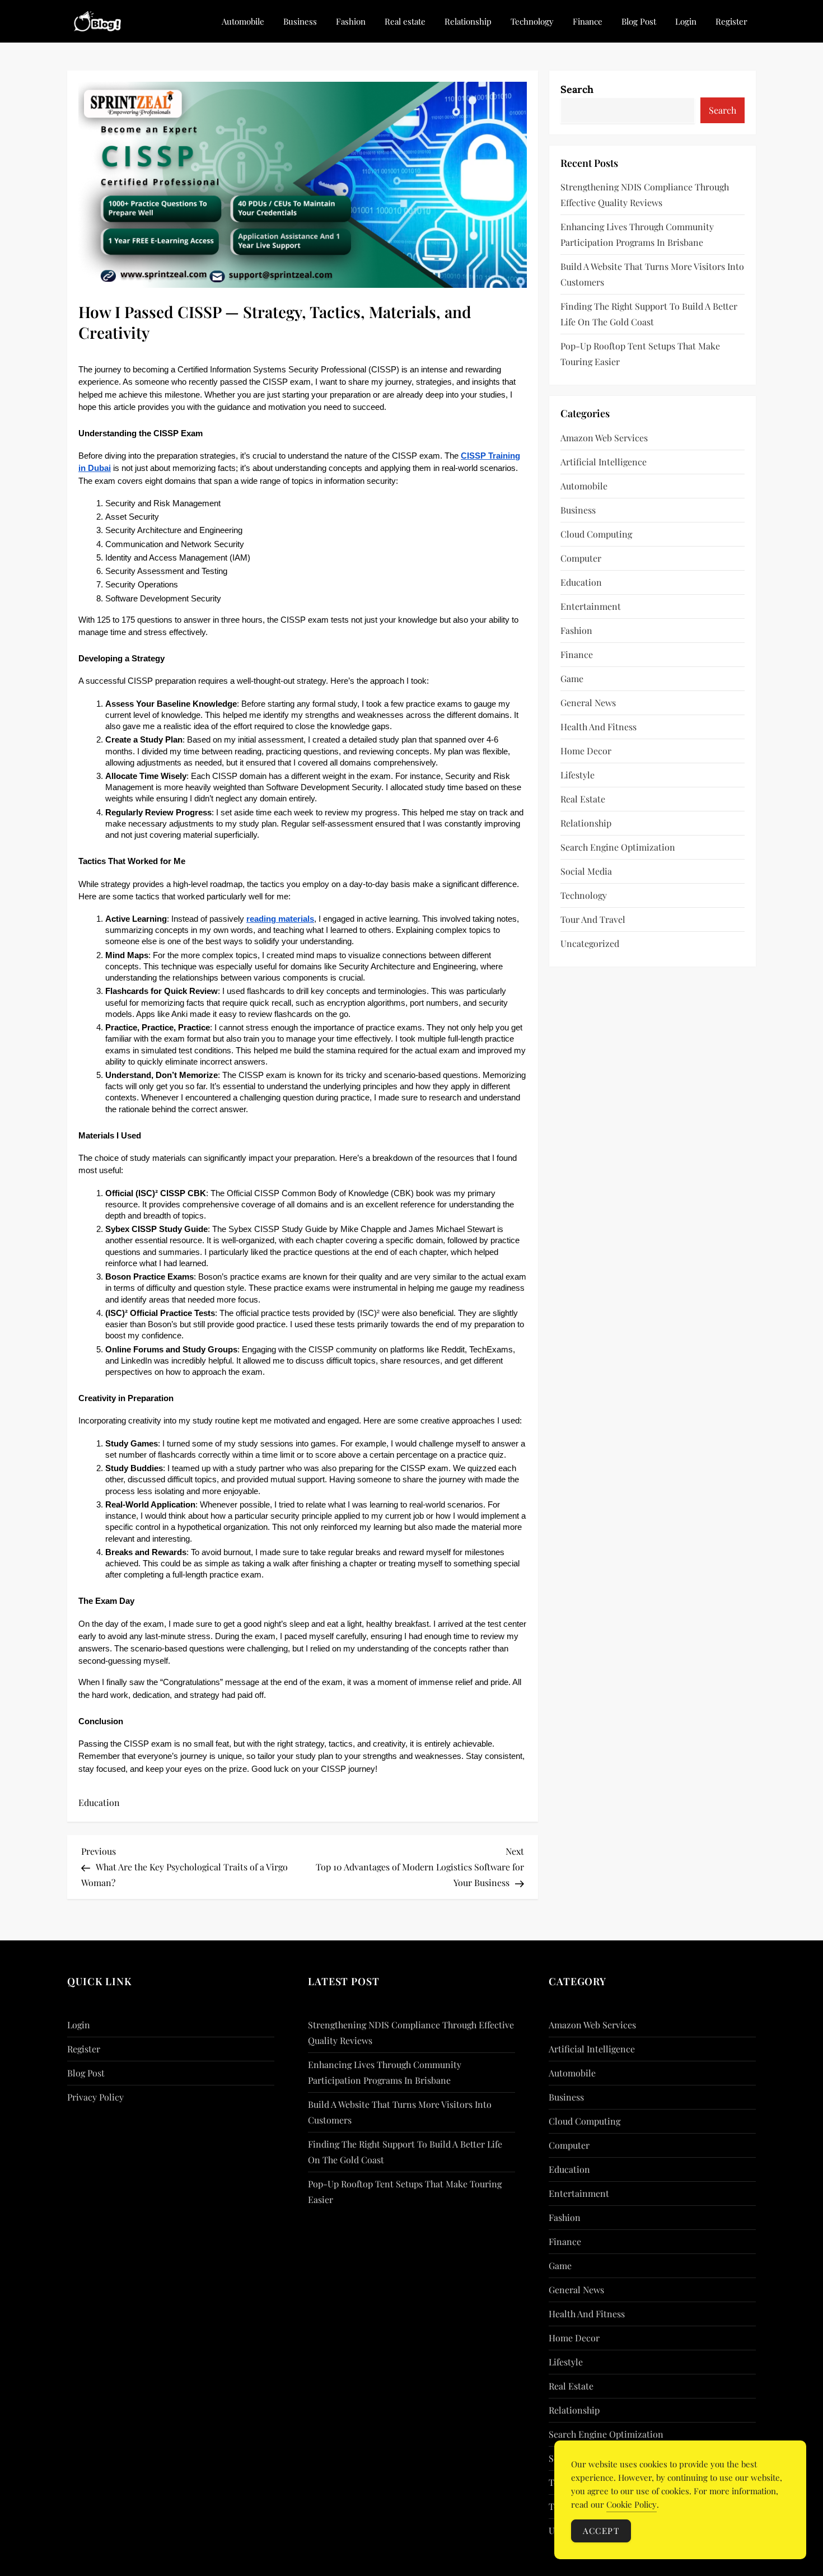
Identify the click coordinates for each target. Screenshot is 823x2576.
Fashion (351, 21)
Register (731, 21)
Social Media (586, 871)
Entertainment (591, 606)
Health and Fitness (598, 727)
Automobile (243, 21)
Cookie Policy (632, 2504)
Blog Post (639, 21)
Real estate (405, 21)
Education (99, 1802)
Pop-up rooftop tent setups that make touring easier (640, 354)
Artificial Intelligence (604, 462)
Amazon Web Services (604, 438)
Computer (581, 558)
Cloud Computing (596, 534)
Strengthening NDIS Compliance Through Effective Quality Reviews (645, 195)
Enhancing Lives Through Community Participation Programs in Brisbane (637, 234)
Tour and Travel (593, 919)
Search (577, 89)
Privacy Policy (95, 2097)
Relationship (468, 21)
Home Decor (586, 751)
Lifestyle (577, 775)
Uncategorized (590, 943)
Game (572, 678)
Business (300, 21)
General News (588, 703)
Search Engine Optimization (618, 847)
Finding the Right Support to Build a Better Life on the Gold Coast (649, 314)
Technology (532, 21)
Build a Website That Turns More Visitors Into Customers (652, 274)
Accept (601, 2531)
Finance (588, 21)
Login (686, 21)
